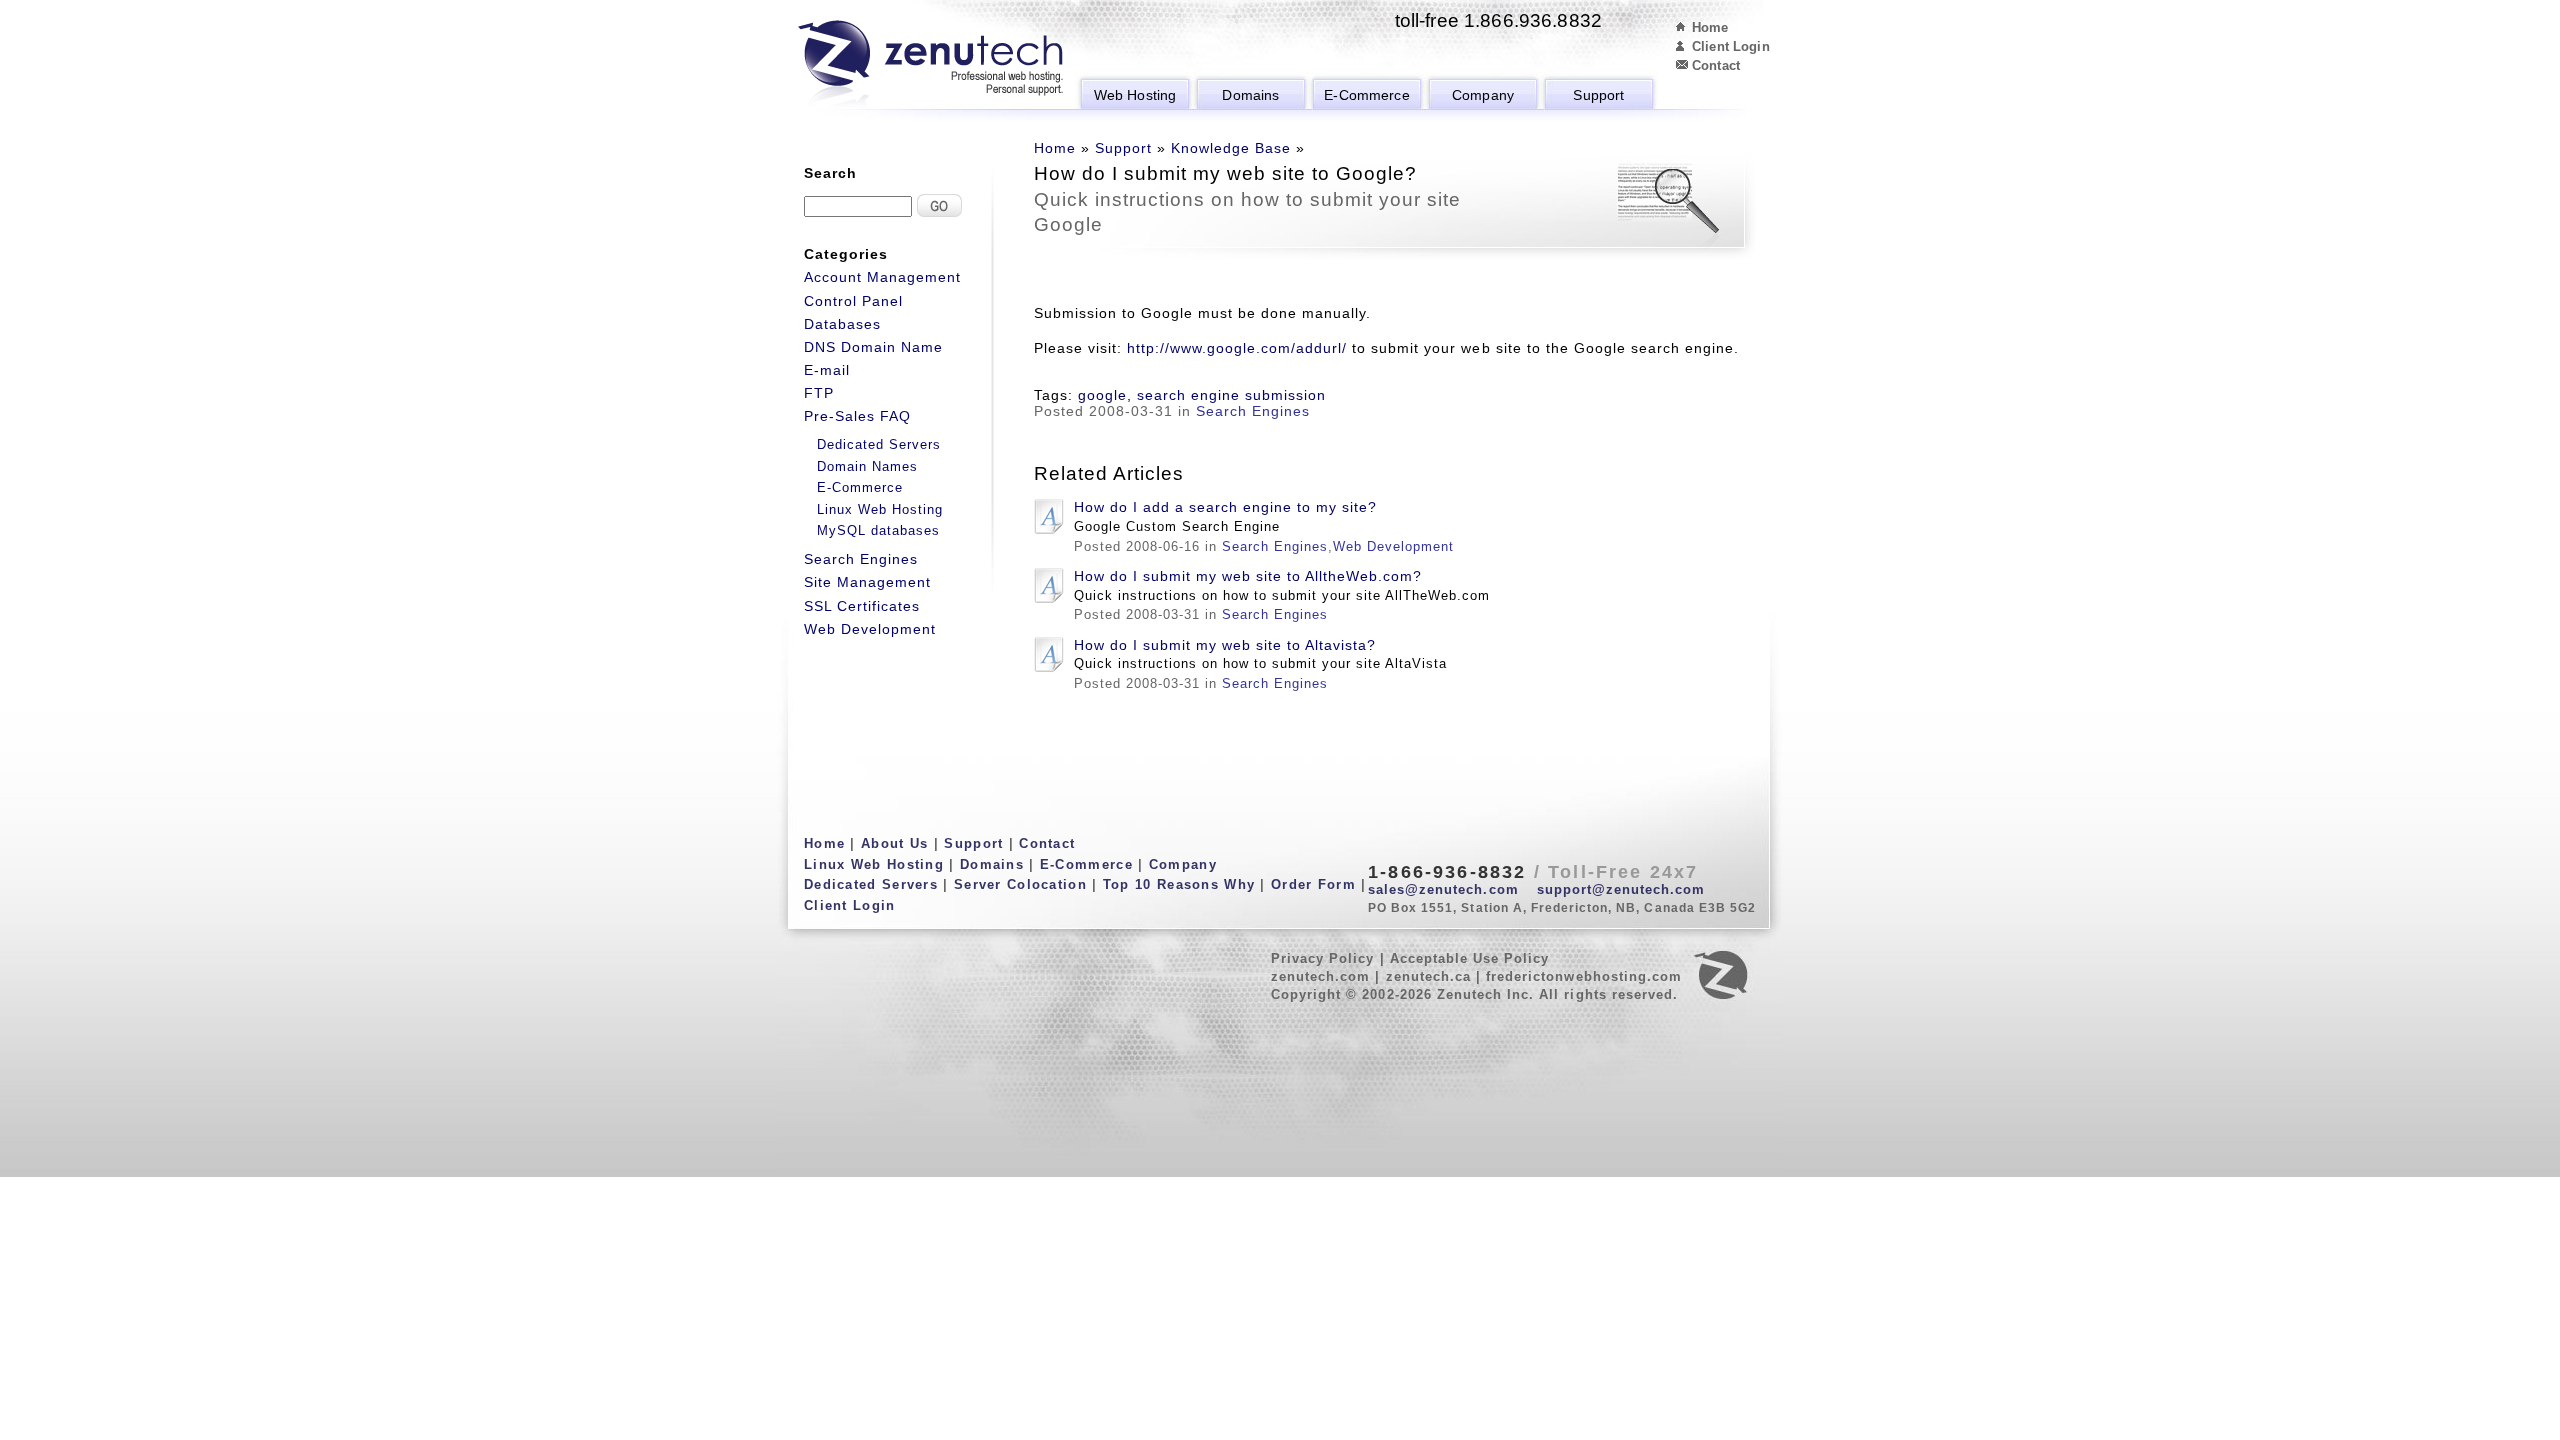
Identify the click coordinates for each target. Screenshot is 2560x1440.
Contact (1716, 65)
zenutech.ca (1428, 976)
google (1102, 395)
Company (1483, 95)
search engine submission (1231, 395)
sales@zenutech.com (1443, 889)
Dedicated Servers (879, 444)
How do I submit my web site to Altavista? (1225, 645)
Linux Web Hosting (880, 509)
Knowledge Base (1231, 148)
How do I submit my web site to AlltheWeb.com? (1248, 576)
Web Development (1393, 546)
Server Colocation (1020, 884)
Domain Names (867, 466)
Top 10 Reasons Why (1179, 884)
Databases (842, 324)
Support (1598, 95)
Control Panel (853, 301)
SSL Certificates (862, 606)
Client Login (1731, 46)
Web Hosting (1135, 95)
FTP (819, 393)
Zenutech (930, 65)
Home (1710, 27)
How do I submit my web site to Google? (1225, 173)
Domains (1250, 95)
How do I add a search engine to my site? (1225, 507)
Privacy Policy (1323, 958)
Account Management (882, 277)
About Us (894, 843)
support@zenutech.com (1621, 889)
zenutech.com (1320, 976)
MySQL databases (878, 530)
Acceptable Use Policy (1470, 958)
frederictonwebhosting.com (1584, 976)
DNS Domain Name (873, 347)
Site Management (867, 582)
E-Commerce (1366, 95)
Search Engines (1253, 411)
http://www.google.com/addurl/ (1237, 348)
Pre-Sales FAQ (857, 416)
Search (830, 173)
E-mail (827, 370)
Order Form (1313, 884)
